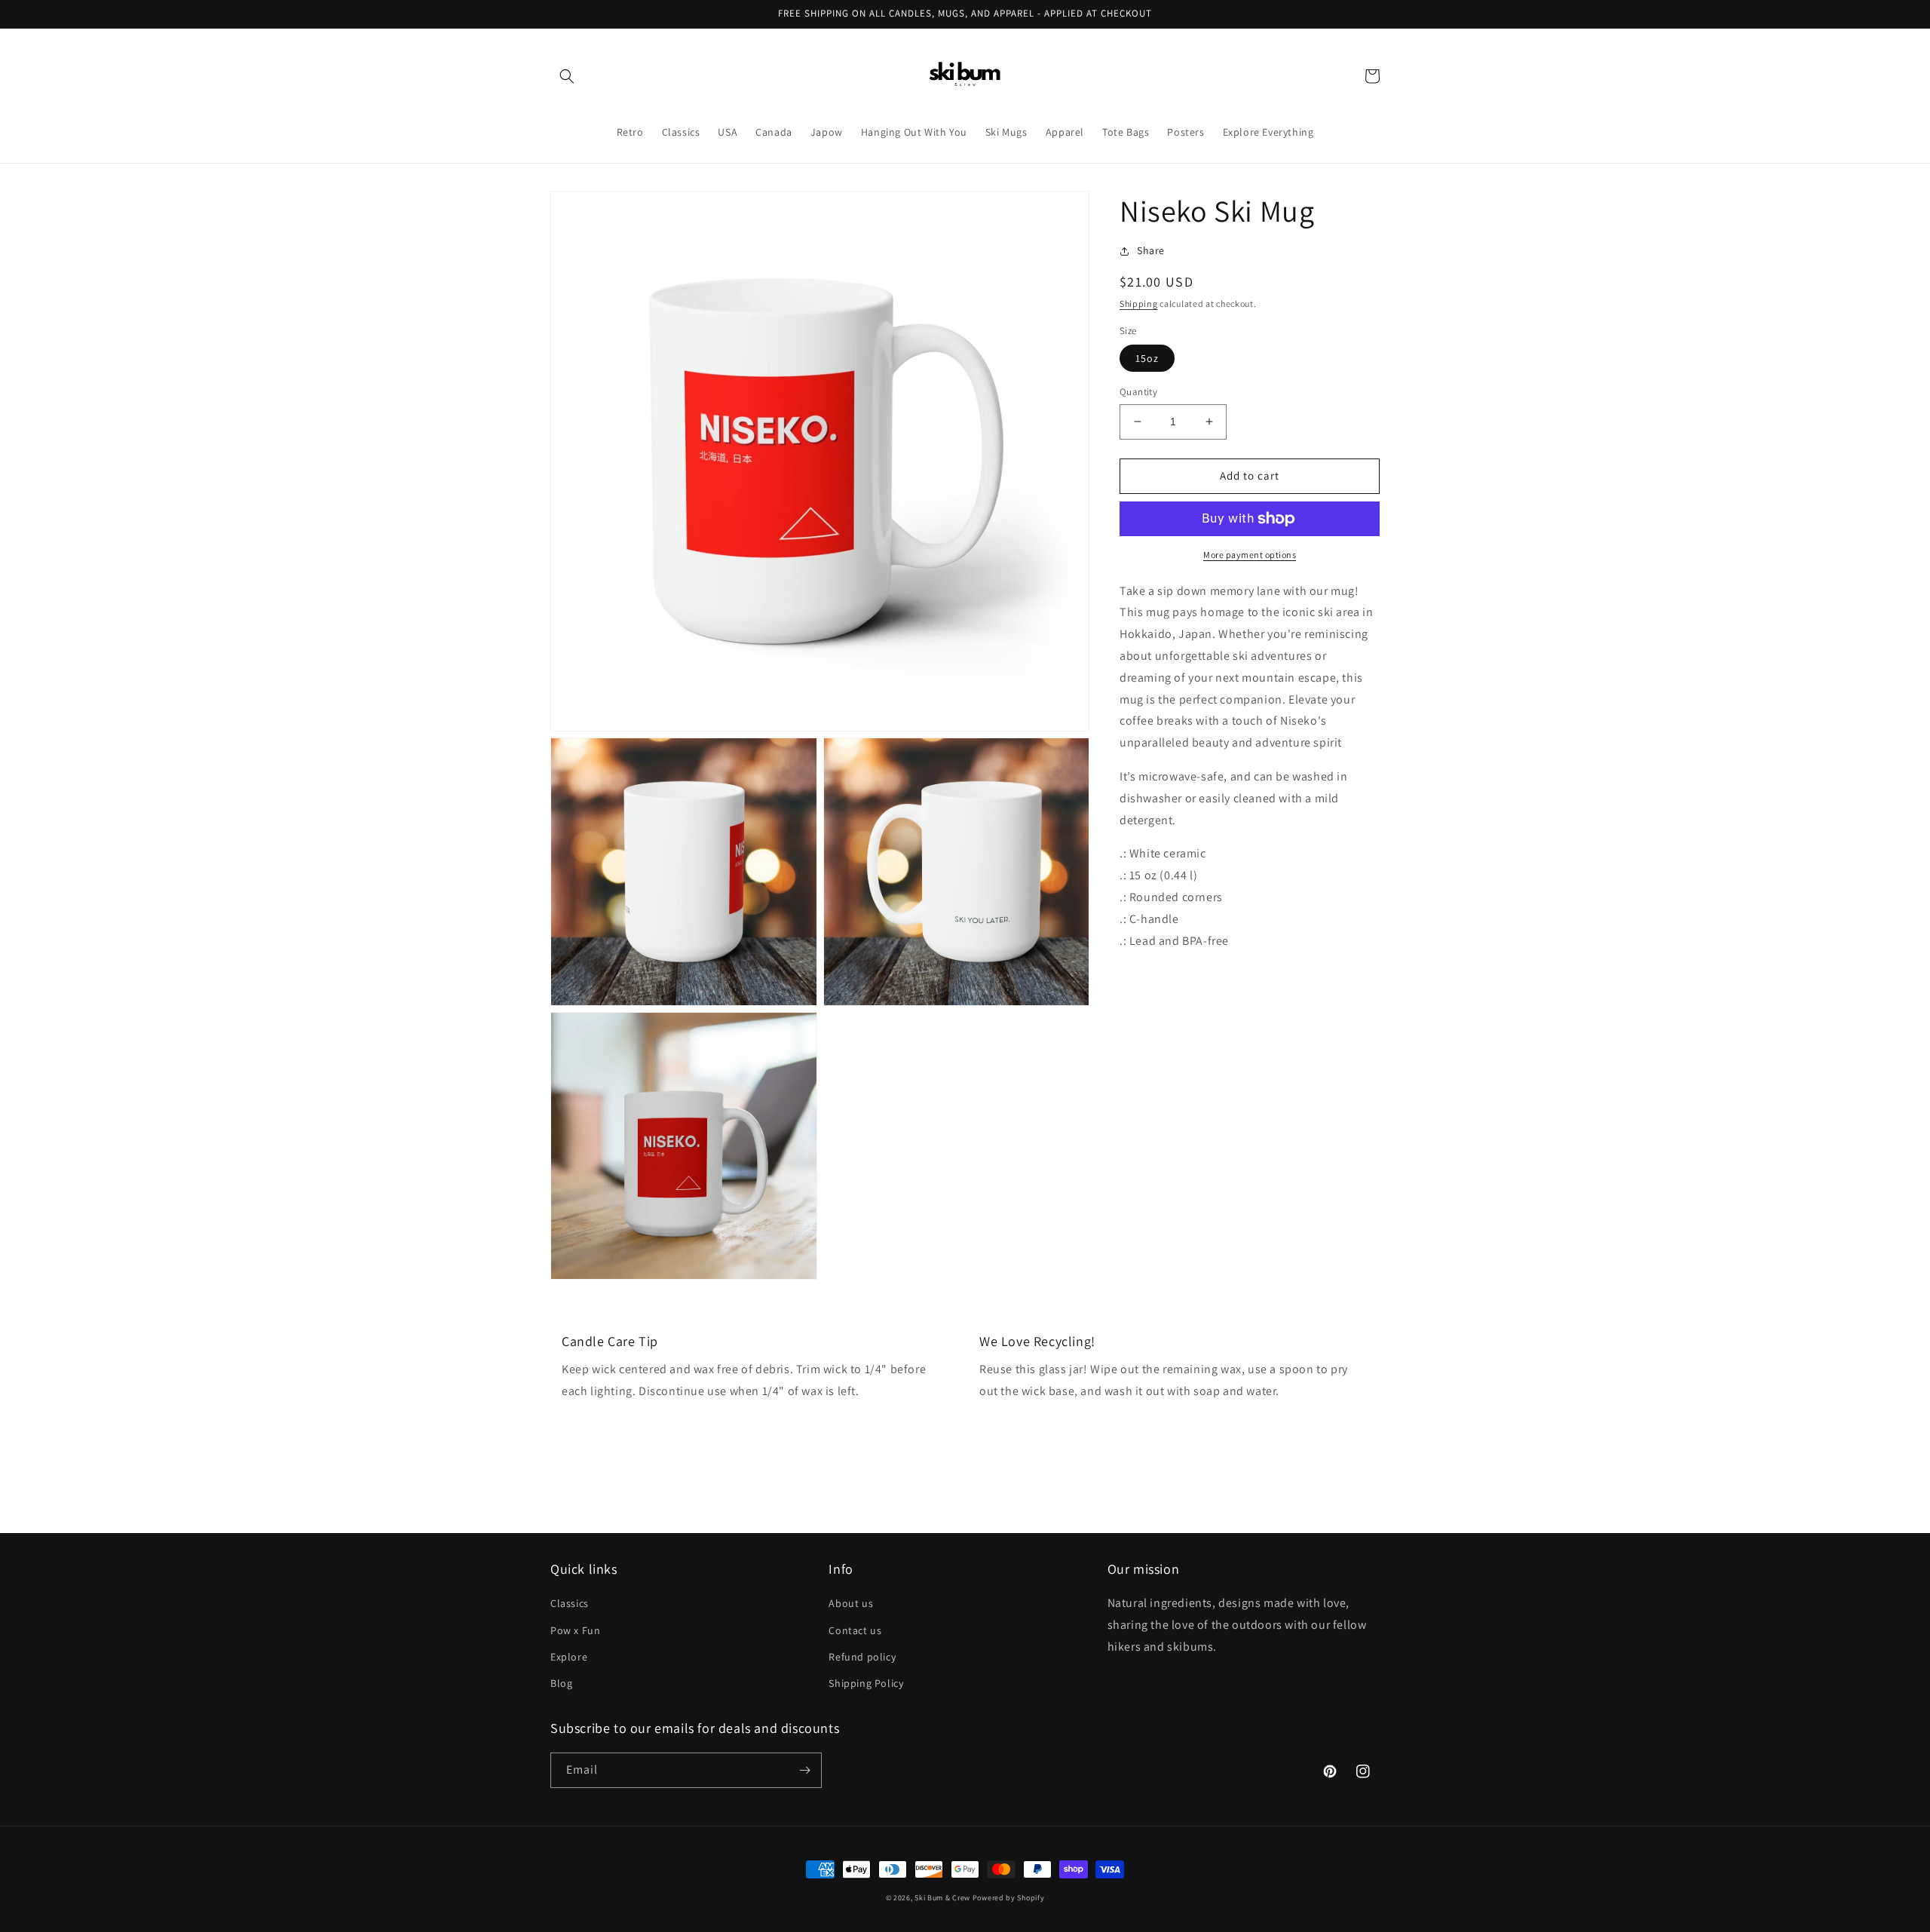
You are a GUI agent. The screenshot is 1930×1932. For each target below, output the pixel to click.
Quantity (1138, 392)
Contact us (855, 1630)
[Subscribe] (804, 1770)
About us (851, 1603)
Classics (570, 1603)
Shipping (1139, 304)
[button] (567, 76)
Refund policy (862, 1657)
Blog (561, 1683)
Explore (569, 1657)
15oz (1147, 358)
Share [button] (1151, 250)
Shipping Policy (866, 1683)
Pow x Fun (575, 1630)
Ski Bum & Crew (942, 1898)
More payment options (1250, 555)
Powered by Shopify (1009, 1898)
